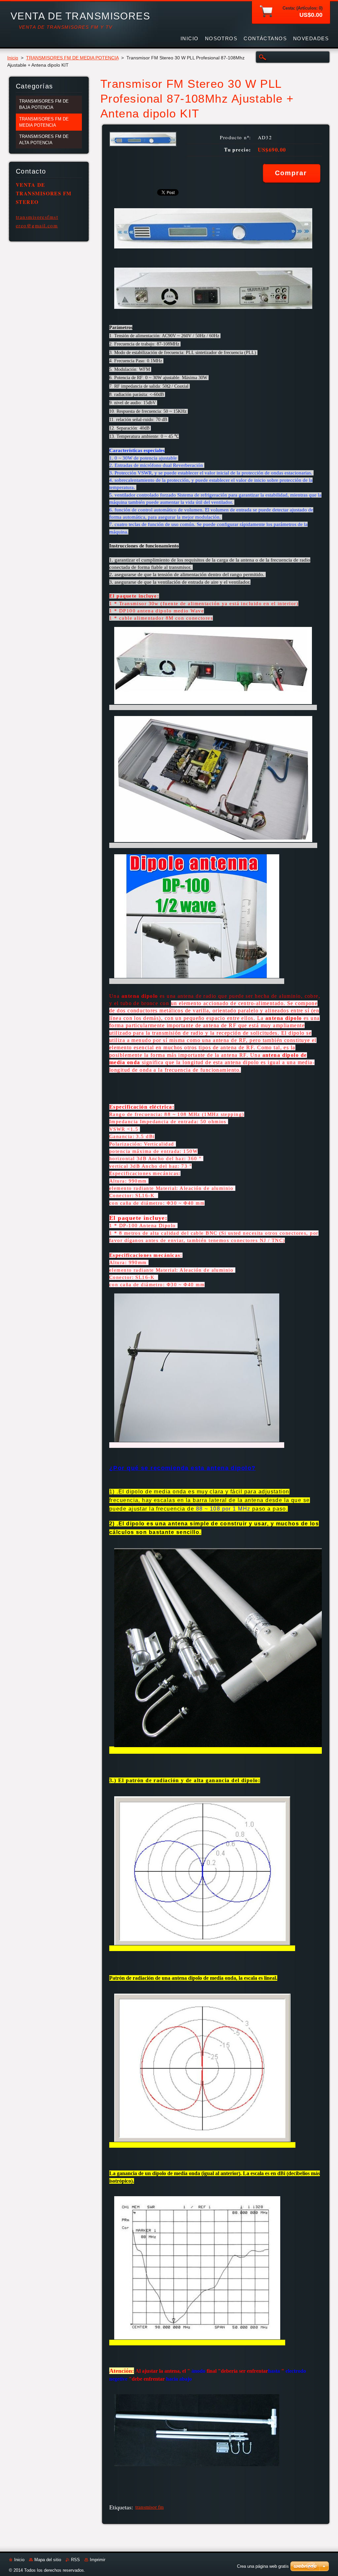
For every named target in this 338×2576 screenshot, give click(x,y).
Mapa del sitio (48, 2560)
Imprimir (98, 2560)
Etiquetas (120, 2507)
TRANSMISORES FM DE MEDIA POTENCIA (72, 58)
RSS (75, 2560)
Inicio (13, 58)
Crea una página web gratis (263, 2566)
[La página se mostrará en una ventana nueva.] (143, 145)
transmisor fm (150, 2507)
